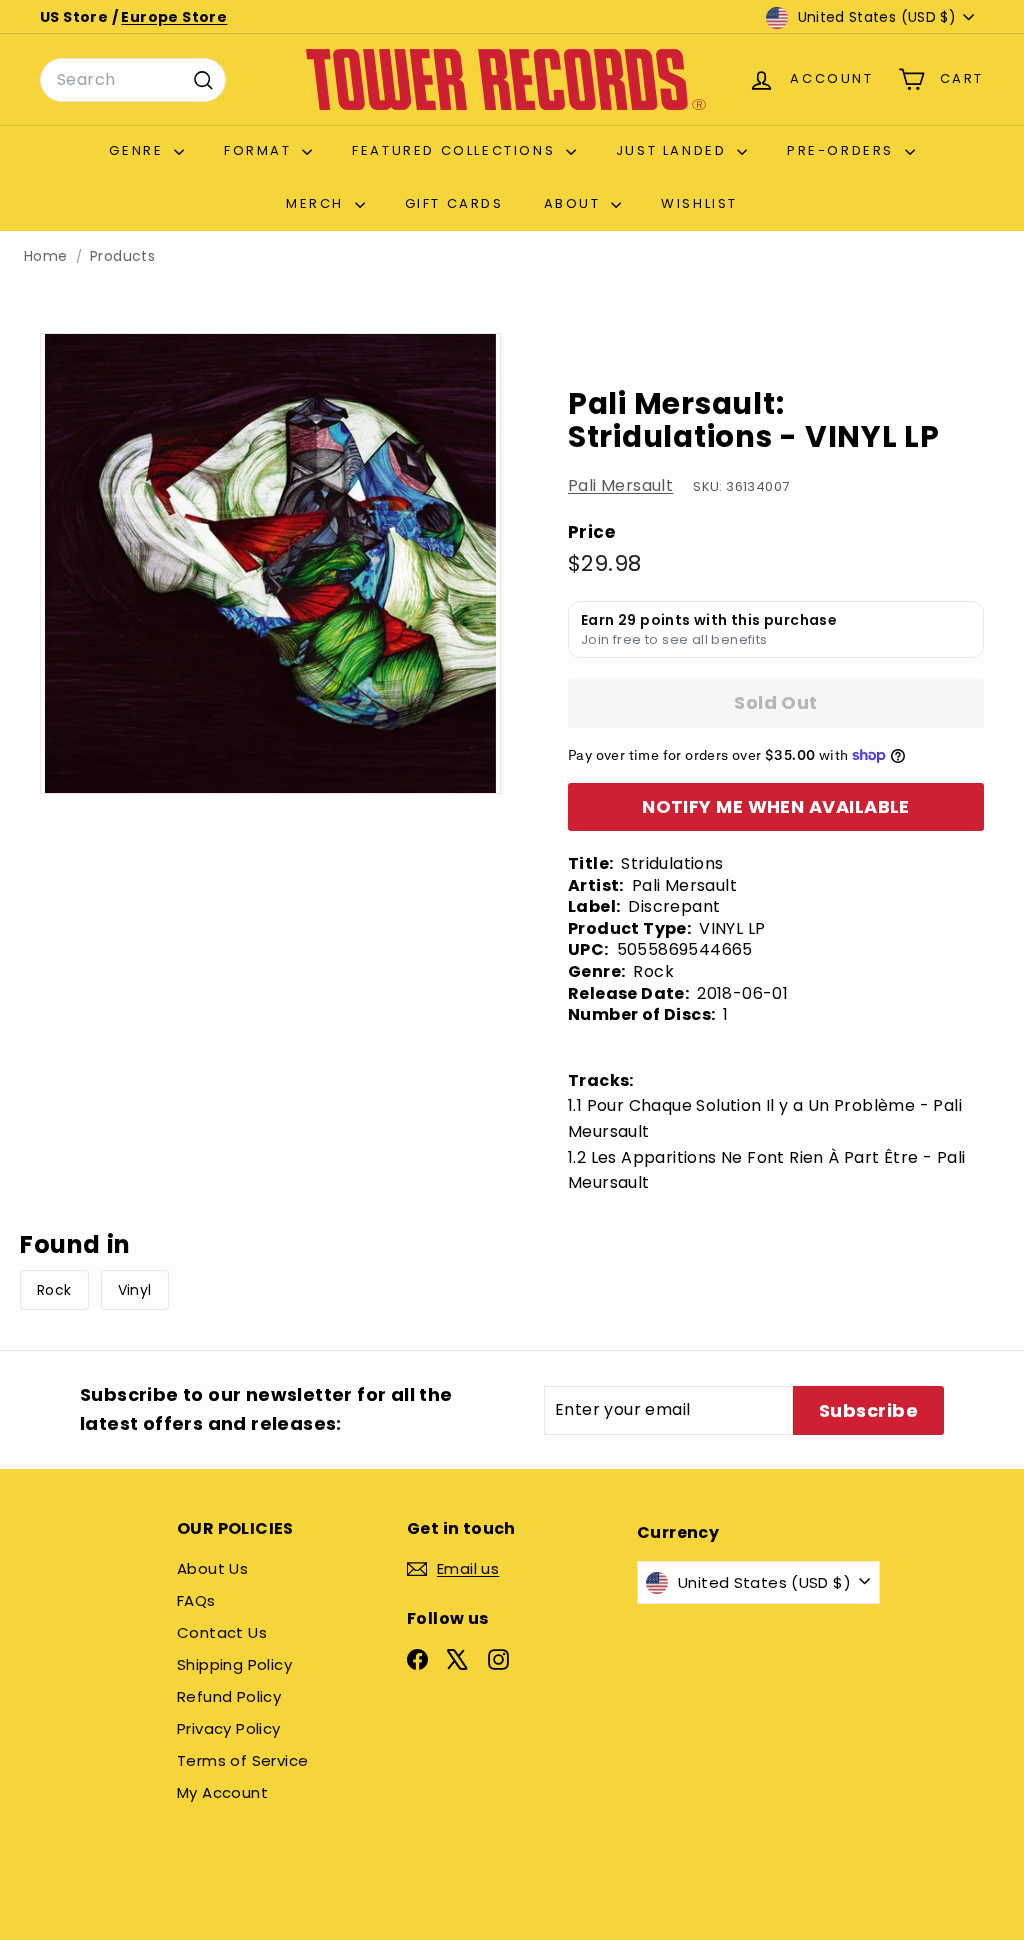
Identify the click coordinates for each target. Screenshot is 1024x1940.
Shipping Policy (234, 1664)
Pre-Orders (843, 150)
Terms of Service (242, 1760)
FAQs (196, 1600)
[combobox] (133, 80)
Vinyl (135, 1290)
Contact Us (222, 1632)
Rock (54, 1290)
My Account (222, 1792)
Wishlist (699, 203)
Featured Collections (456, 150)
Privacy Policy (229, 1728)
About (575, 203)
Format (260, 150)
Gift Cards (454, 203)
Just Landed (674, 150)
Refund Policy (229, 1696)
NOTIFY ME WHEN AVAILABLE (776, 806)
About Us (212, 1568)
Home (46, 256)
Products (122, 256)
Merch (318, 203)
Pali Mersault (620, 485)
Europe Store (174, 17)
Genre (139, 150)
